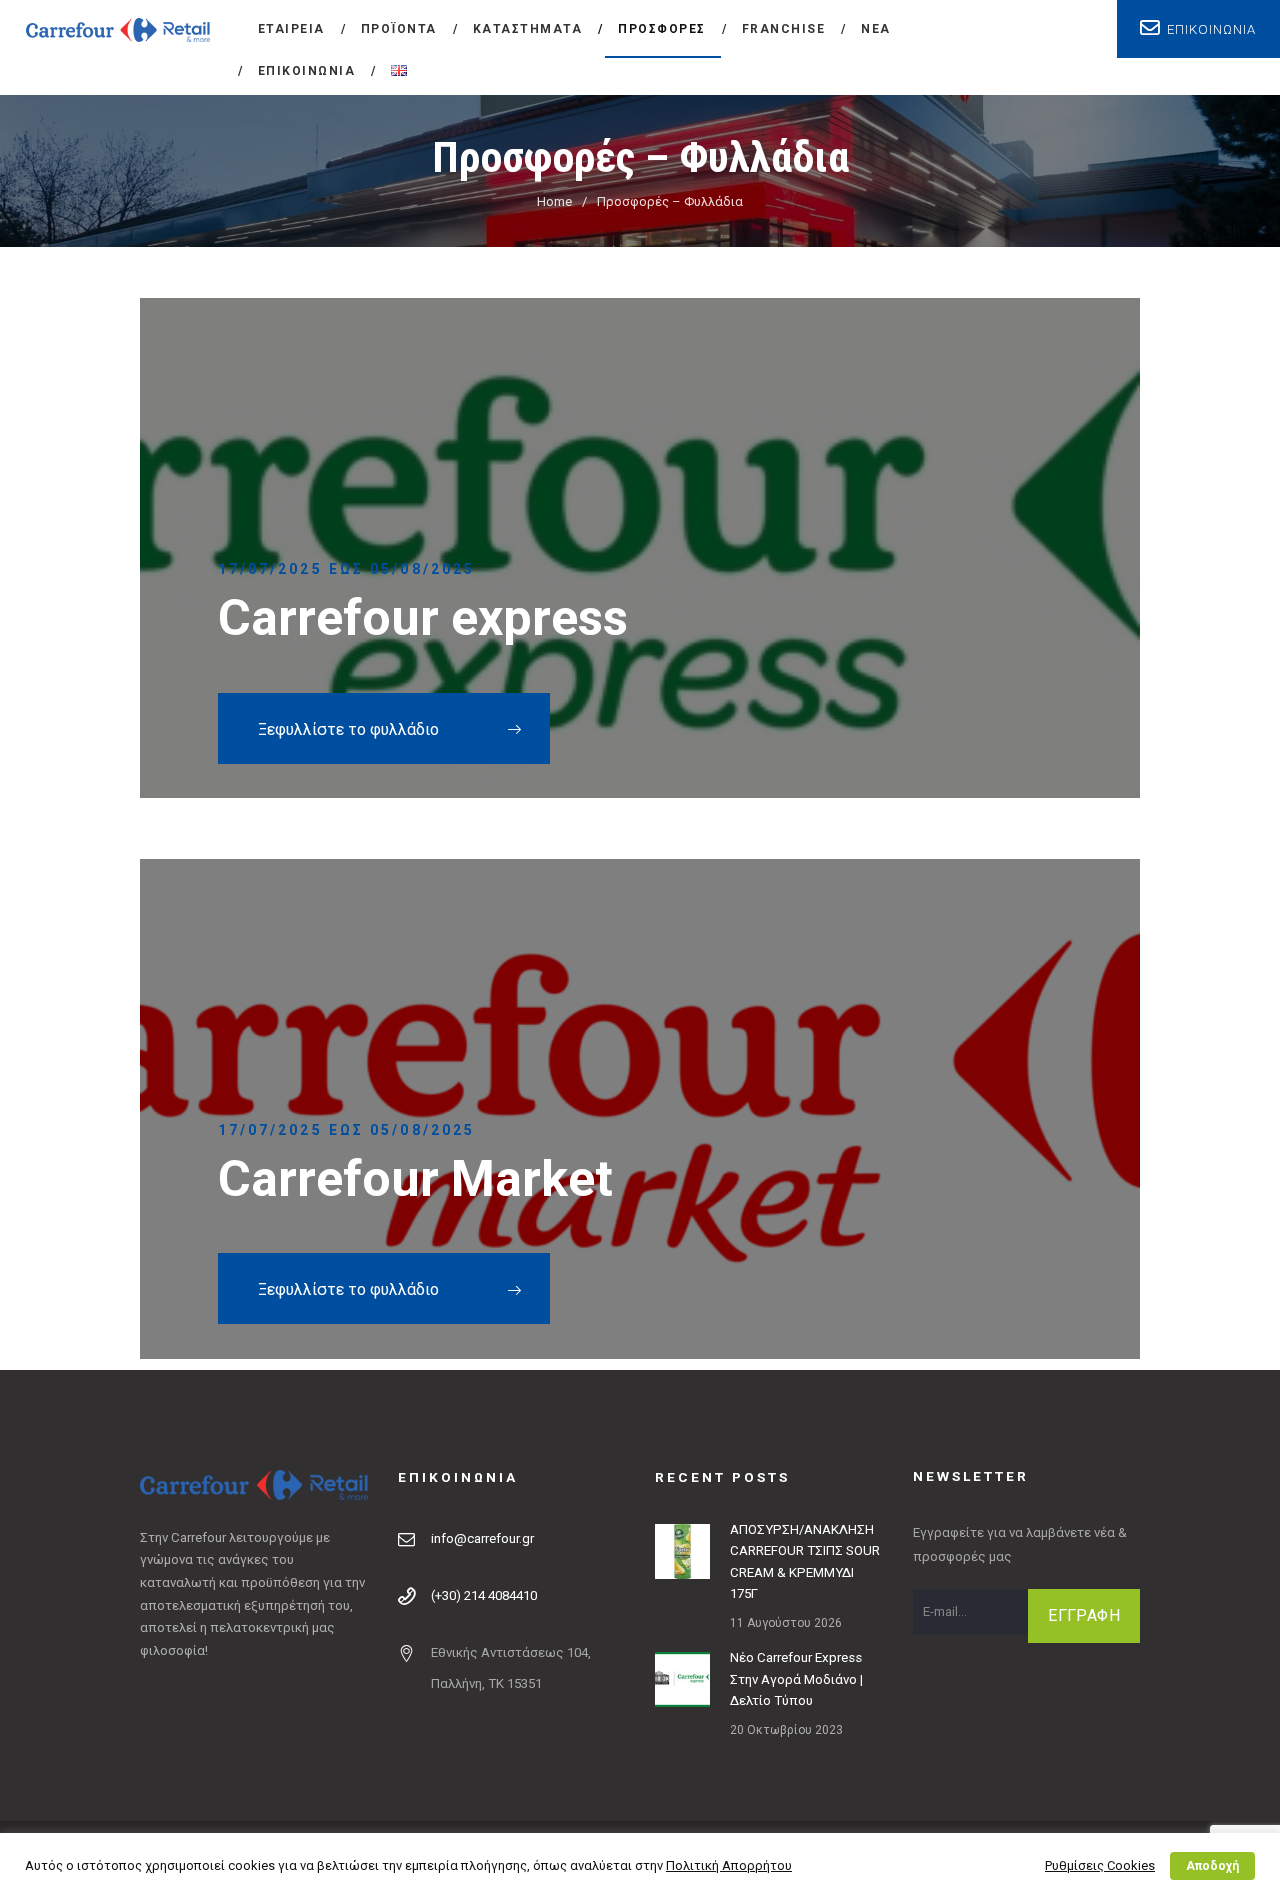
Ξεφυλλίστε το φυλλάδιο (348, 729)
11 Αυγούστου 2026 (786, 1623)
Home (554, 201)
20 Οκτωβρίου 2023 (786, 1730)
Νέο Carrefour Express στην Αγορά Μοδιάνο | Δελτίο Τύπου (796, 1679)
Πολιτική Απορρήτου (729, 1865)
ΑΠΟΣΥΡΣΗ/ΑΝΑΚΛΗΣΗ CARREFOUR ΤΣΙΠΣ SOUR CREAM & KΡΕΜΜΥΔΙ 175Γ (805, 1561)
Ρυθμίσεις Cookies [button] (1100, 1865)
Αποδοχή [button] (1212, 1866)
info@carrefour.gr (482, 1538)
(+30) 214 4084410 (484, 1595)
